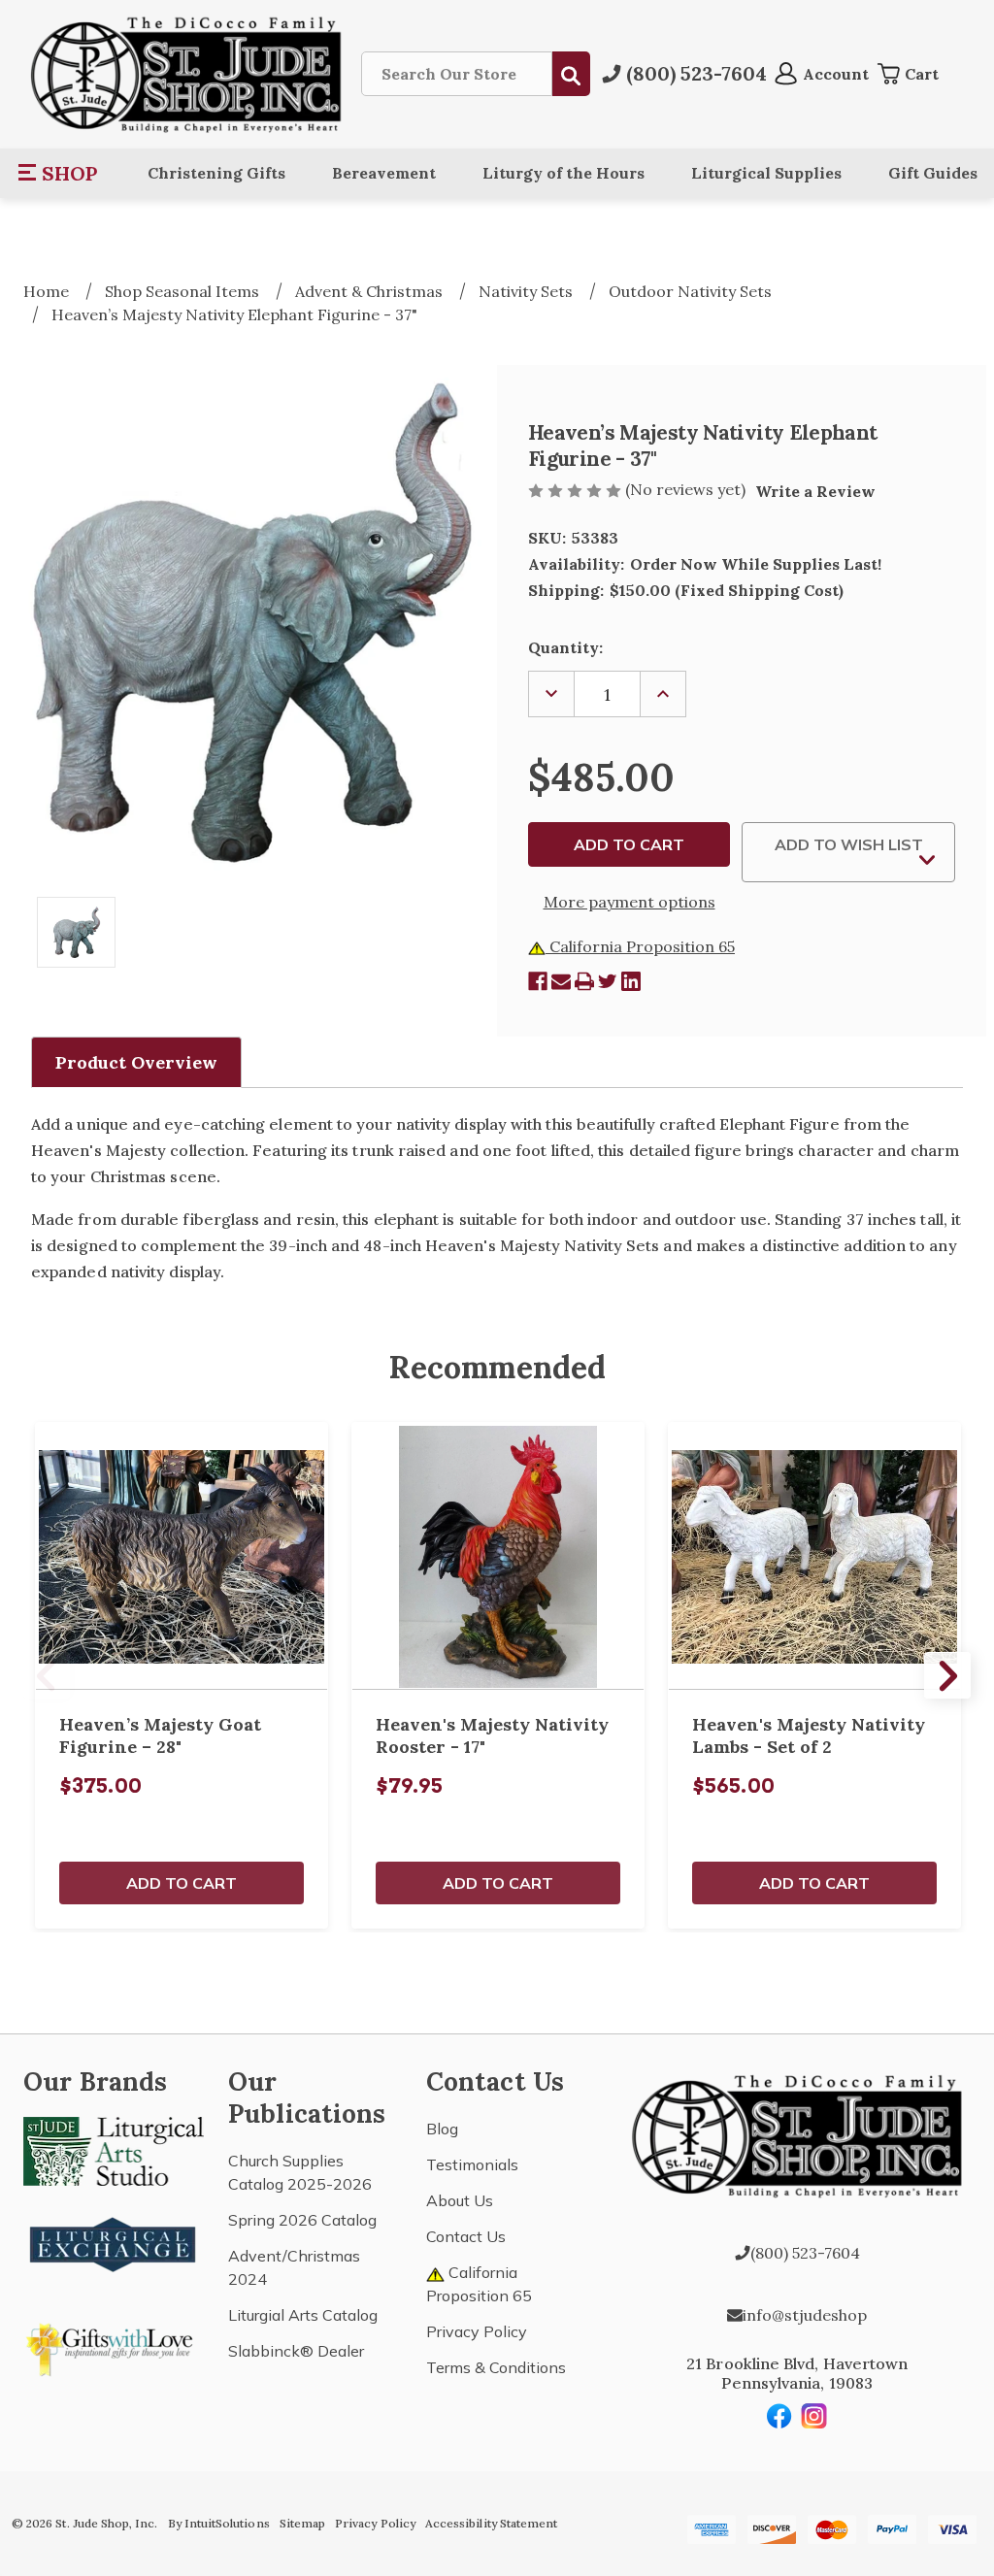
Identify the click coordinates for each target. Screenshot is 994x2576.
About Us (460, 2200)
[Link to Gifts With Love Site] (114, 2346)
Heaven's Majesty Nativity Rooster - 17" (492, 1735)
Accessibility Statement (491, 2523)
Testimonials (472, 2164)
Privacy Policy (477, 2331)
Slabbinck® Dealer (296, 2351)
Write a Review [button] (815, 491)
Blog (442, 2129)
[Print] (584, 981)
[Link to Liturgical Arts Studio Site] (114, 2150)
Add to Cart (182, 1883)
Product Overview (136, 1062)
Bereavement (384, 173)
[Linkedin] (631, 981)
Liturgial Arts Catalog (303, 2315)
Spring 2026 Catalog (302, 2220)
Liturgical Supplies (766, 173)
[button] (59, 173)
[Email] (561, 981)
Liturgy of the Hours (563, 173)
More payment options (630, 902)
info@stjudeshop (805, 2315)
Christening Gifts (216, 173)
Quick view (182, 1556)
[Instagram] (814, 2416)
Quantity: (565, 647)
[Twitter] (608, 981)
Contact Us (466, 2236)
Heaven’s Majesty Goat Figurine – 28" (160, 1735)
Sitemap (302, 2523)
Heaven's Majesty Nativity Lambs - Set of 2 (809, 1735)
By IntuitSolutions (219, 2523)
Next (947, 1675)
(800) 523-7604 (805, 2253)
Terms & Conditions (496, 2367)
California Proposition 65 (640, 946)
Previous (47, 1675)
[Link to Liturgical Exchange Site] (114, 2242)
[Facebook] (538, 981)
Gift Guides (933, 173)
